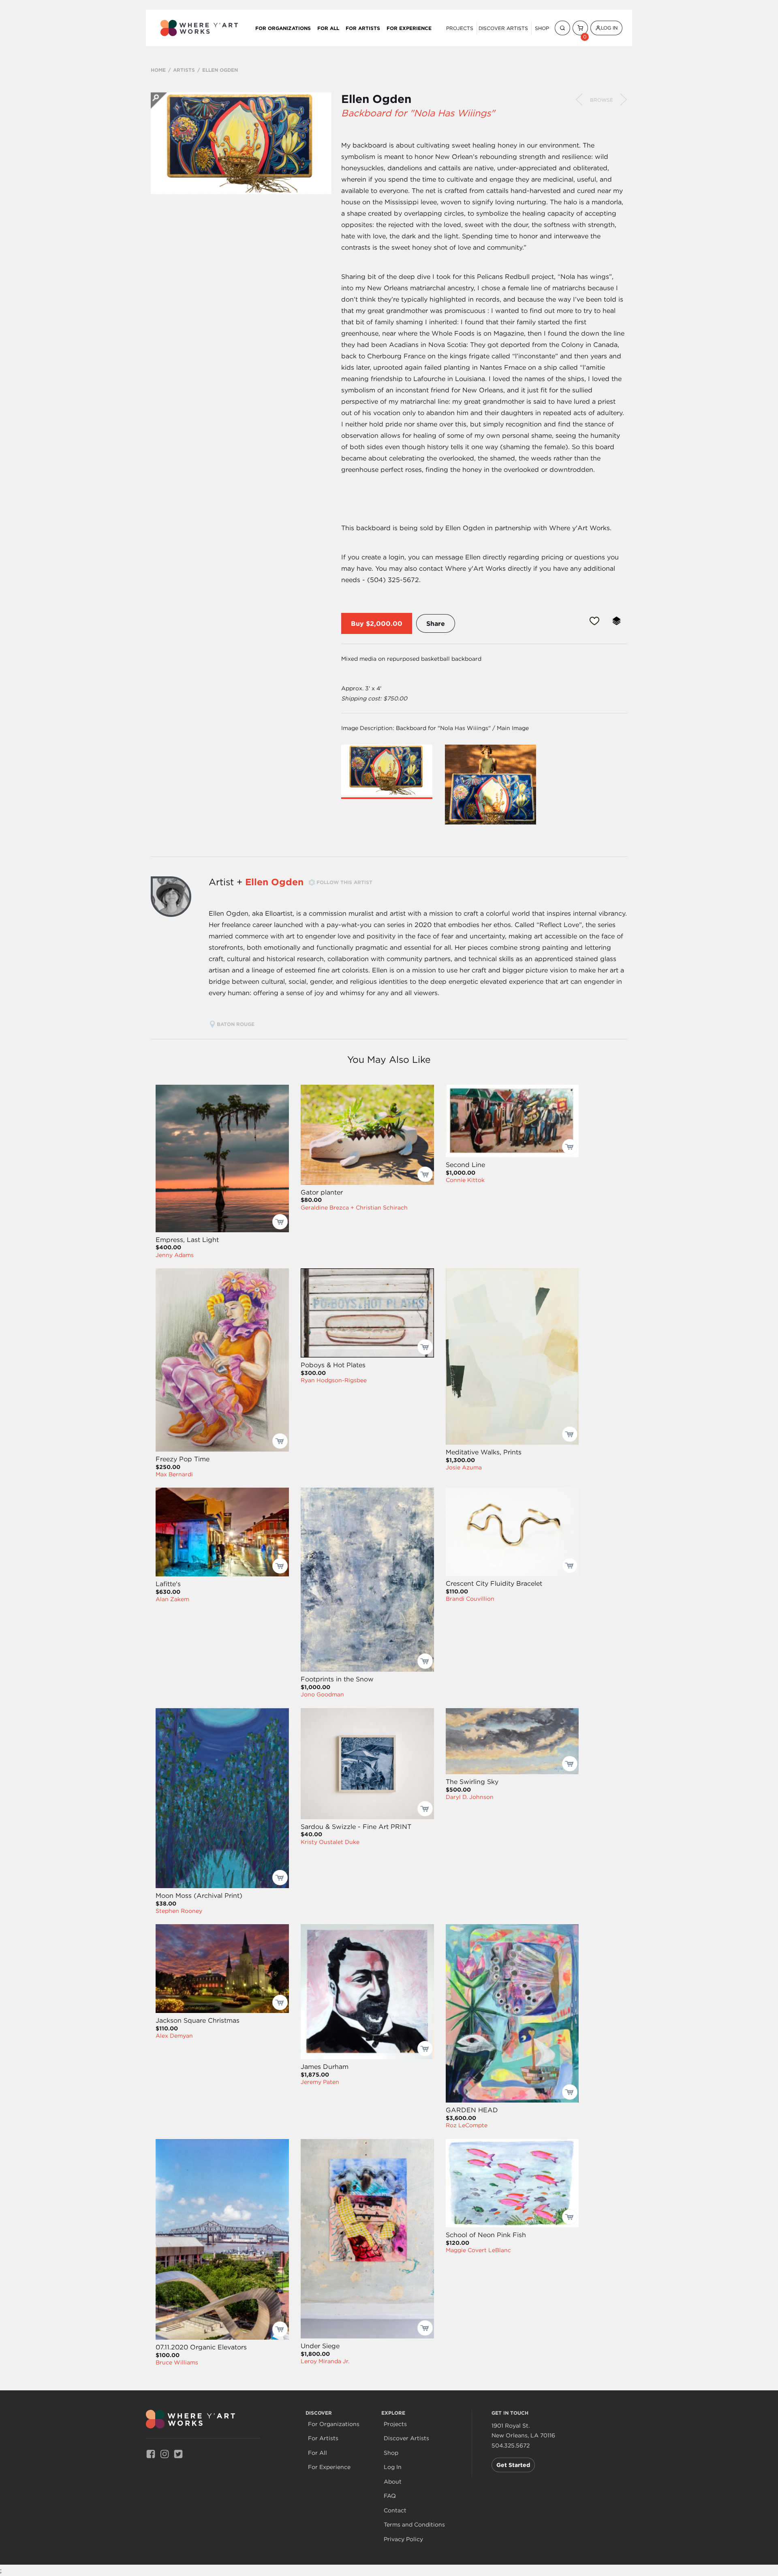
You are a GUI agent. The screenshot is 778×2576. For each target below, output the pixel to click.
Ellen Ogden (376, 99)
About (393, 2482)
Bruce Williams (177, 2362)
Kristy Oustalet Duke (330, 1842)
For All (328, 28)
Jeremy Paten (320, 2082)
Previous (579, 100)
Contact (395, 2511)
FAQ (390, 2496)
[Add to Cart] (280, 1222)
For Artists (363, 28)
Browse (602, 100)
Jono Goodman (322, 1694)
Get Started (513, 2465)
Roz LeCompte (467, 2125)
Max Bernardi (174, 1474)
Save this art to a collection (617, 621)
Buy (357, 623)
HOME (158, 70)
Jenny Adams (175, 1255)
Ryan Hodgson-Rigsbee (334, 1380)
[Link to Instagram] (165, 2453)
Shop (542, 28)
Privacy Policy (403, 2539)
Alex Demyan (174, 2036)
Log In (609, 28)
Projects (460, 28)
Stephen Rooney (179, 1911)
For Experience (409, 28)
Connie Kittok (465, 1180)
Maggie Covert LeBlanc (478, 2250)
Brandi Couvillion (470, 1599)
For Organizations (283, 28)
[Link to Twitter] (178, 2453)
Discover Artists (503, 28)
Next (624, 100)
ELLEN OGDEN (220, 70)
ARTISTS (184, 70)
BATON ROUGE (236, 1024)
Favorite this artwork (594, 621)
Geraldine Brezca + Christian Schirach (354, 1208)
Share (436, 623)
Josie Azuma (464, 1467)
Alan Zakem (172, 1599)
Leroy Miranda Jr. (325, 2361)
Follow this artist (344, 882)
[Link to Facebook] (151, 2453)
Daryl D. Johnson (470, 1797)
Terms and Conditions (414, 2525)
